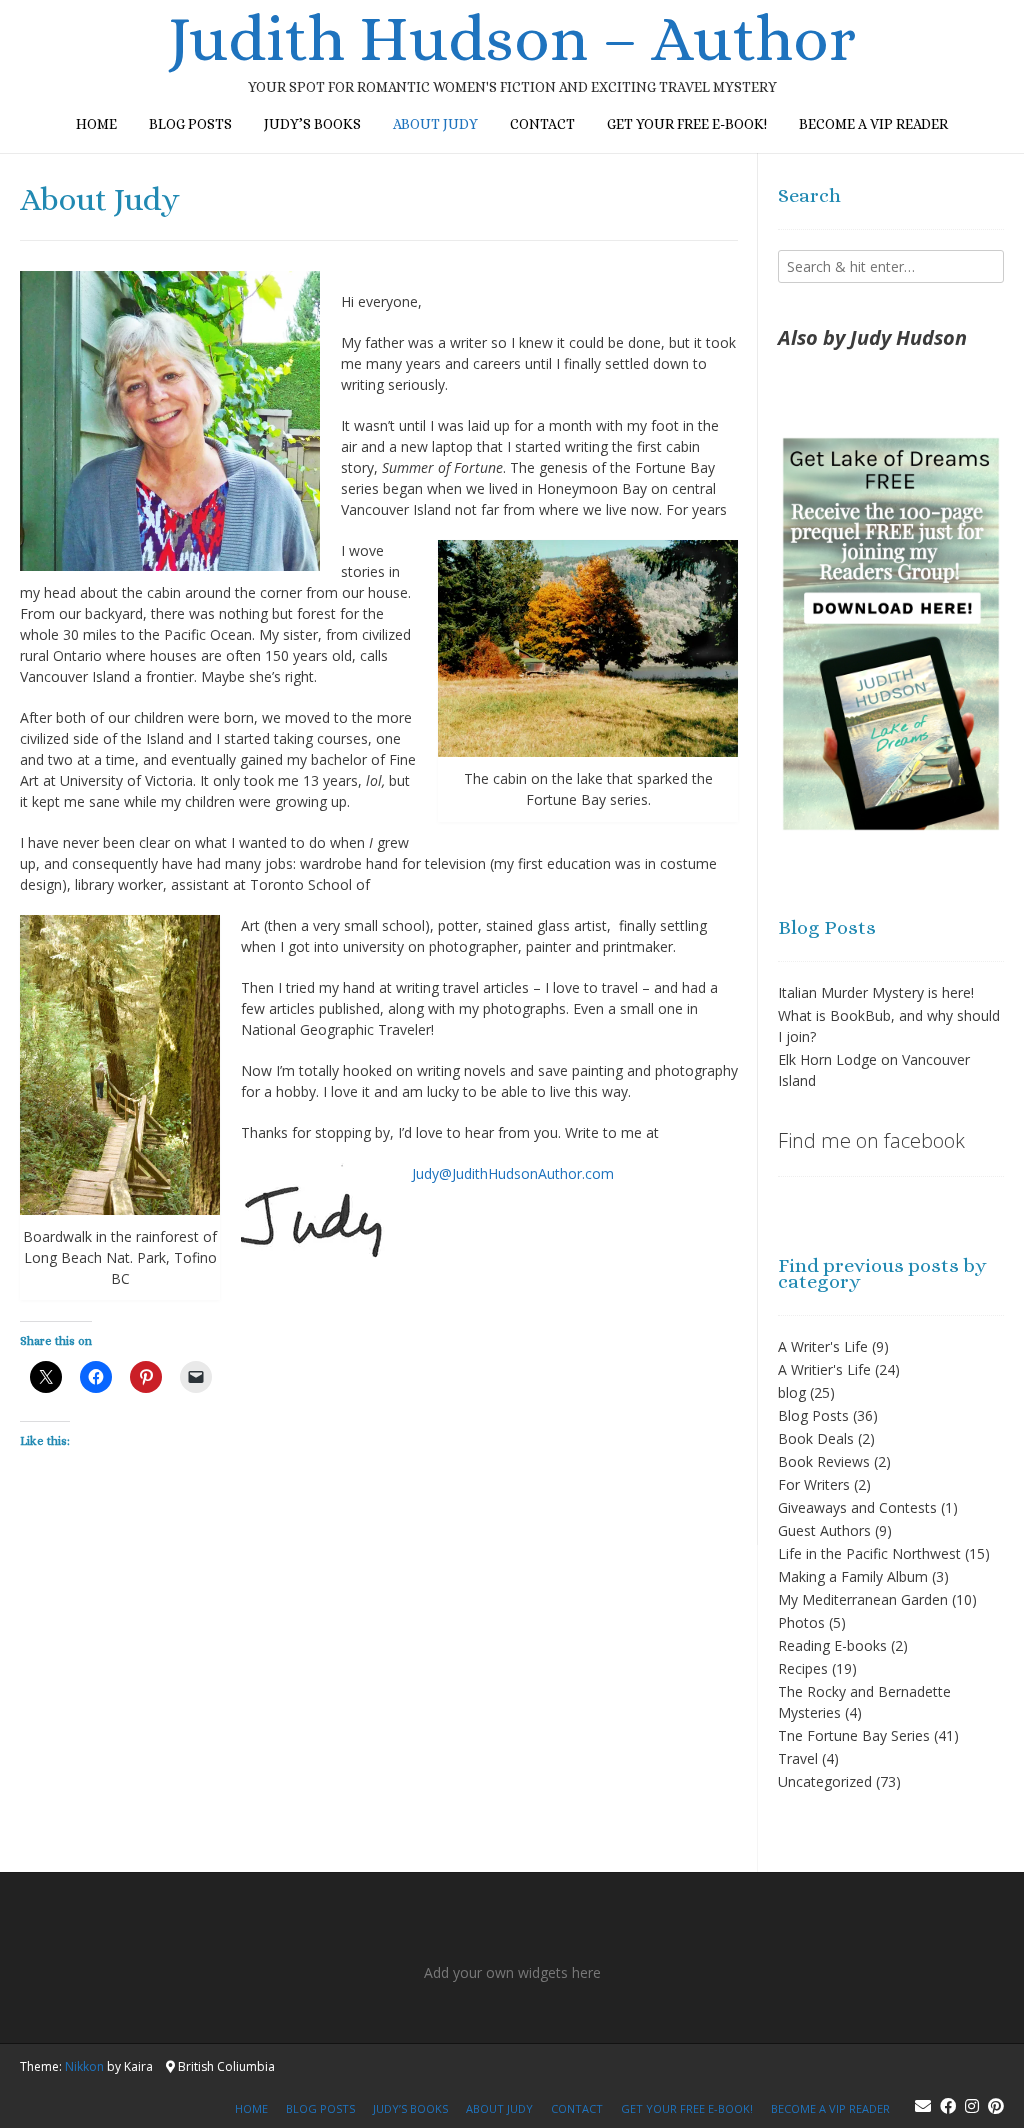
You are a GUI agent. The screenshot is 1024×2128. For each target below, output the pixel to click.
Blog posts (190, 124)
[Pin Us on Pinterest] (996, 2106)
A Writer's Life (823, 1346)
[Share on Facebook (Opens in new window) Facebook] (96, 1377)
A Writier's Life (824, 1369)
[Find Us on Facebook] (948, 2106)
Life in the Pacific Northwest (869, 1553)
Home (96, 124)
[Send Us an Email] (923, 2106)
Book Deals (816, 1438)
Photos (801, 1622)
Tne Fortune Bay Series (854, 1735)
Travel (798, 1758)
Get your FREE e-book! (687, 124)
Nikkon (84, 2066)
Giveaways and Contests (857, 1507)
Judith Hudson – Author (512, 39)
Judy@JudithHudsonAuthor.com (513, 1173)
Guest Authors (824, 1530)
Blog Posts (813, 1415)
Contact (542, 124)
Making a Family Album (853, 1576)
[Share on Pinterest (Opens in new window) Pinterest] (146, 1377)
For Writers (814, 1484)
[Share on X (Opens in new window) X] (46, 1377)
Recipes (803, 1668)
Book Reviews (824, 1461)
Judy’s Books (312, 124)
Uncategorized (825, 1781)
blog (792, 1392)
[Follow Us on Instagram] (972, 2106)
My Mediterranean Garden (863, 1599)
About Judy (435, 124)
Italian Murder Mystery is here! (876, 992)
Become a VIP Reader (873, 124)
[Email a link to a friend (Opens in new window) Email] (196, 1377)
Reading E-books (832, 1645)
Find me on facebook (871, 1140)
